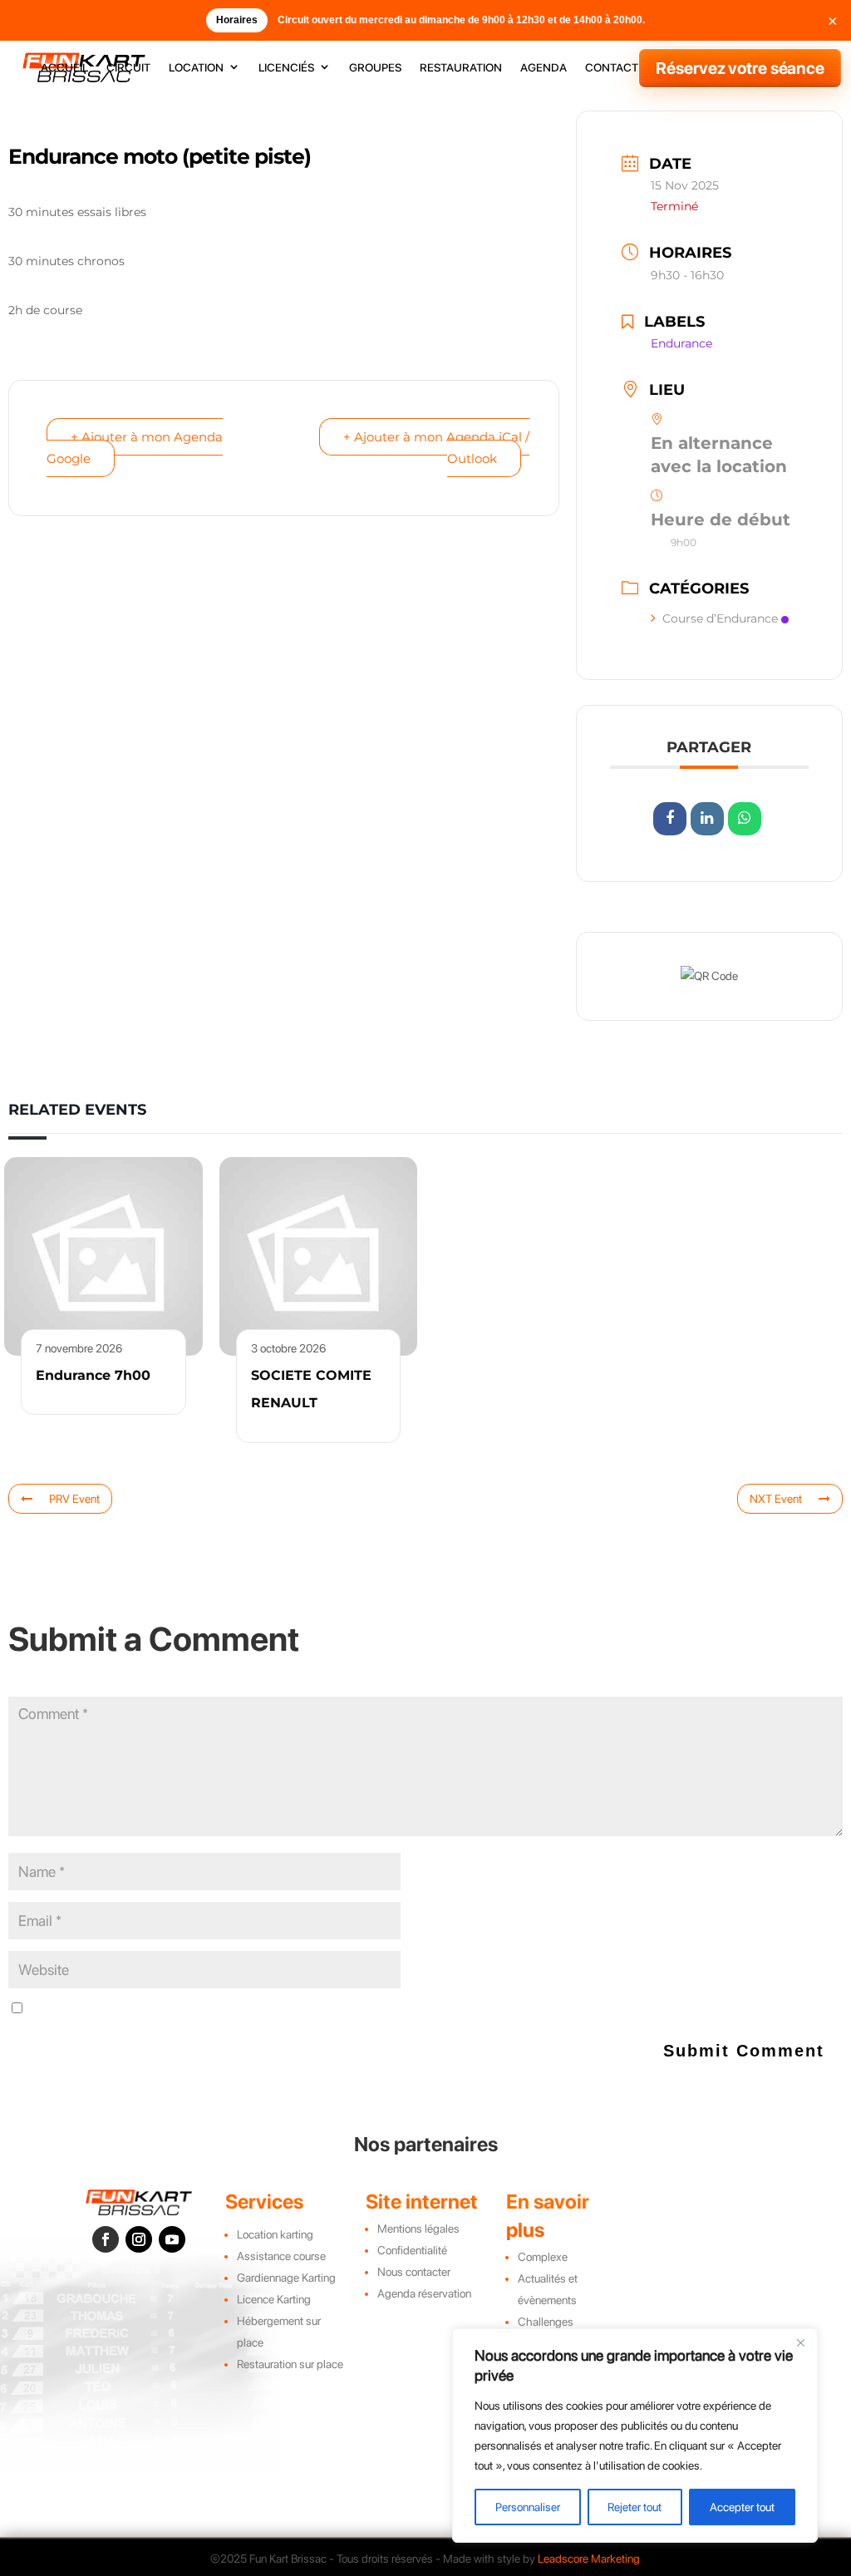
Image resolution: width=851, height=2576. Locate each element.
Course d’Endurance (720, 618)
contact (612, 68)
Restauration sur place (290, 2364)
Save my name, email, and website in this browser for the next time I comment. (213, 2009)
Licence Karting (274, 2299)
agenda (544, 68)
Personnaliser (528, 2507)
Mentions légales (418, 2229)
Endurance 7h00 (93, 1375)
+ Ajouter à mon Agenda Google (135, 448)
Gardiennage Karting (286, 2278)
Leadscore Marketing (589, 2559)
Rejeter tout (635, 2507)
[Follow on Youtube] (172, 2239)
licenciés (286, 68)
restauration (461, 68)
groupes (375, 68)
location (196, 68)
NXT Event (776, 1499)
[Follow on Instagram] (139, 2239)
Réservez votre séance (740, 68)
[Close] (800, 2342)
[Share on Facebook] (670, 819)
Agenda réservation (424, 2293)
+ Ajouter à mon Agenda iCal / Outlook (436, 448)
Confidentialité (412, 2250)
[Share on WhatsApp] (745, 819)
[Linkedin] (707, 819)
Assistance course (281, 2256)
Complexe (543, 2257)
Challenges (546, 2322)
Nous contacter (414, 2272)
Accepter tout (742, 2507)
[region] (635, 2436)
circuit (128, 68)
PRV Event (74, 1499)
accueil (64, 68)
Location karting (275, 2234)
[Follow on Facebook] (106, 2239)
